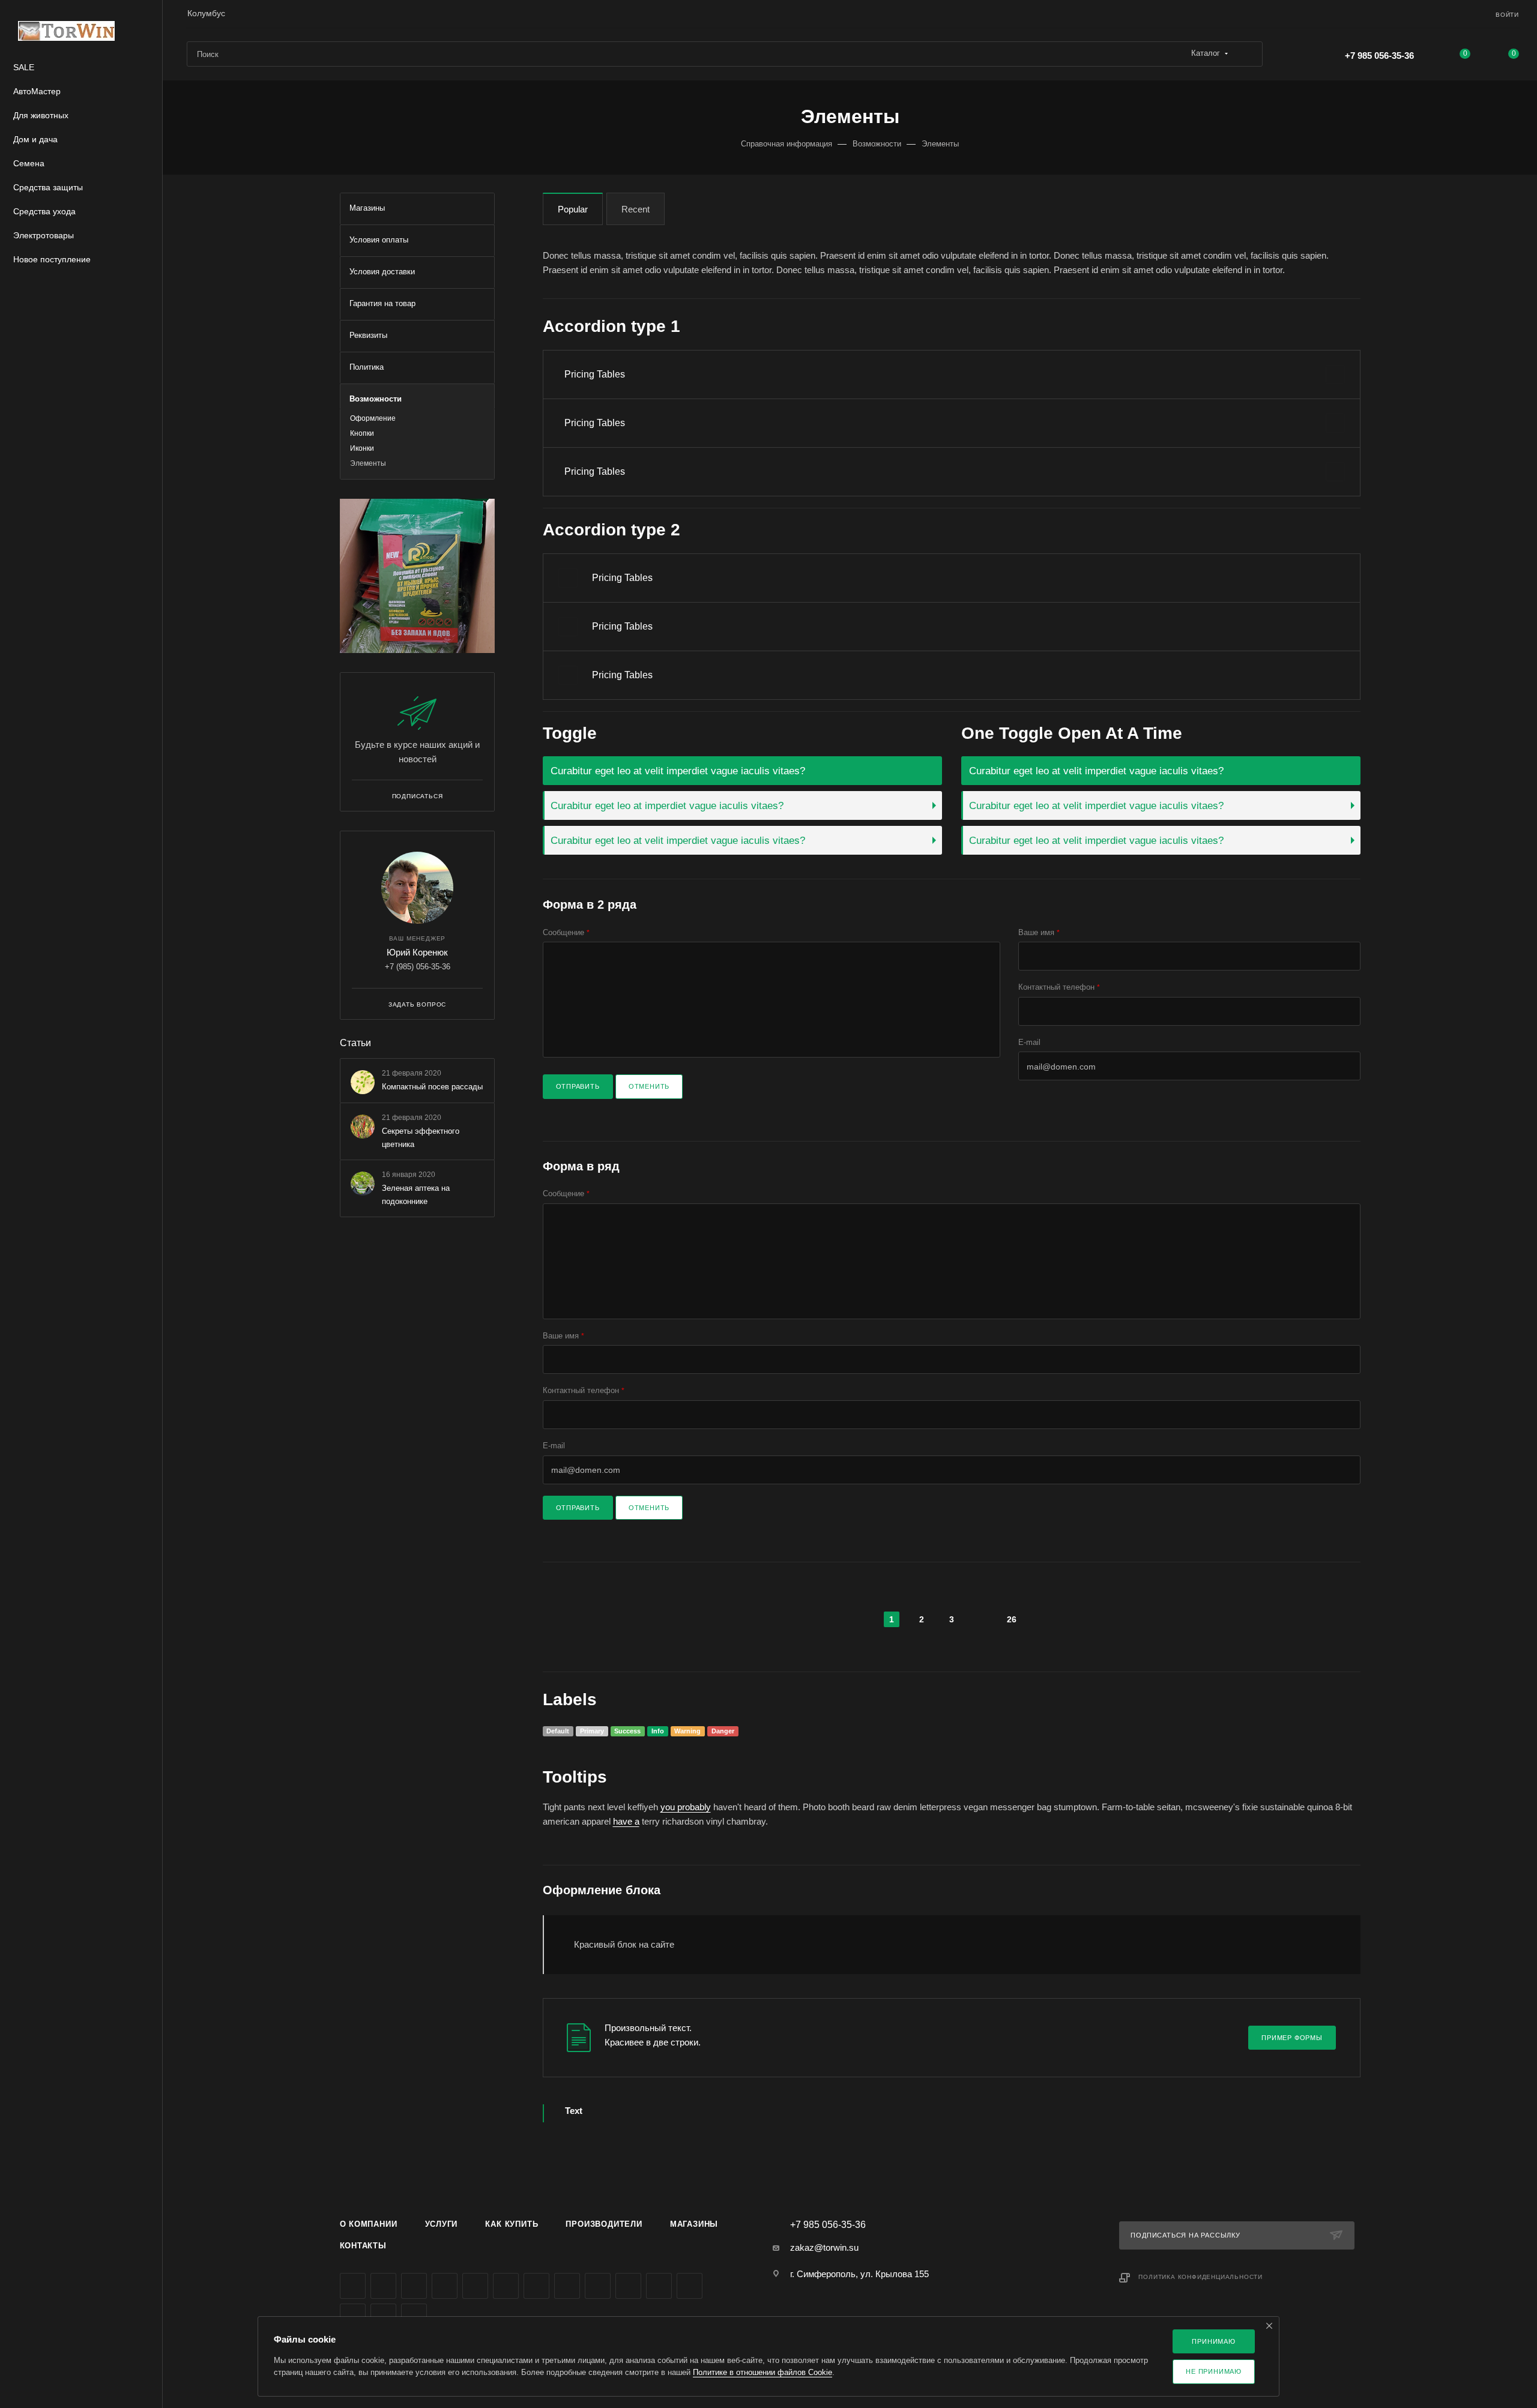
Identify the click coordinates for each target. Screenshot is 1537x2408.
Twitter (414, 2286)
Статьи (355, 1043)
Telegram (475, 2286)
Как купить (512, 2224)
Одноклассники (536, 2286)
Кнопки (362, 433)
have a (626, 1821)
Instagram (445, 2286)
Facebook (383, 2286)
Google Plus (567, 2286)
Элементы (368, 463)
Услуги (442, 2224)
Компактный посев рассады (432, 1087)
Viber (598, 2286)
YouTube (506, 2286)
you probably (686, 1807)
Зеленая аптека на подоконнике (416, 1195)
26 (1012, 1619)
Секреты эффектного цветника (421, 1138)
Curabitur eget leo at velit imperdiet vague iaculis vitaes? (678, 771)
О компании (369, 2224)
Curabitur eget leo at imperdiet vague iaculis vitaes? (667, 805)
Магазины (694, 2224)
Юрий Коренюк (417, 952)
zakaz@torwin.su (824, 2247)
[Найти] (1248, 54)
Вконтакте (353, 2286)
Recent (636, 209)
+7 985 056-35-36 (1379, 56)
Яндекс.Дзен (659, 2286)
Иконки (362, 448)
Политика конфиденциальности (1200, 2277)
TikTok (690, 2286)
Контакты (363, 2246)
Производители (604, 2224)
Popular (573, 209)
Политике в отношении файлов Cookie (762, 2372)
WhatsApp (628, 2286)
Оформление (373, 418)
